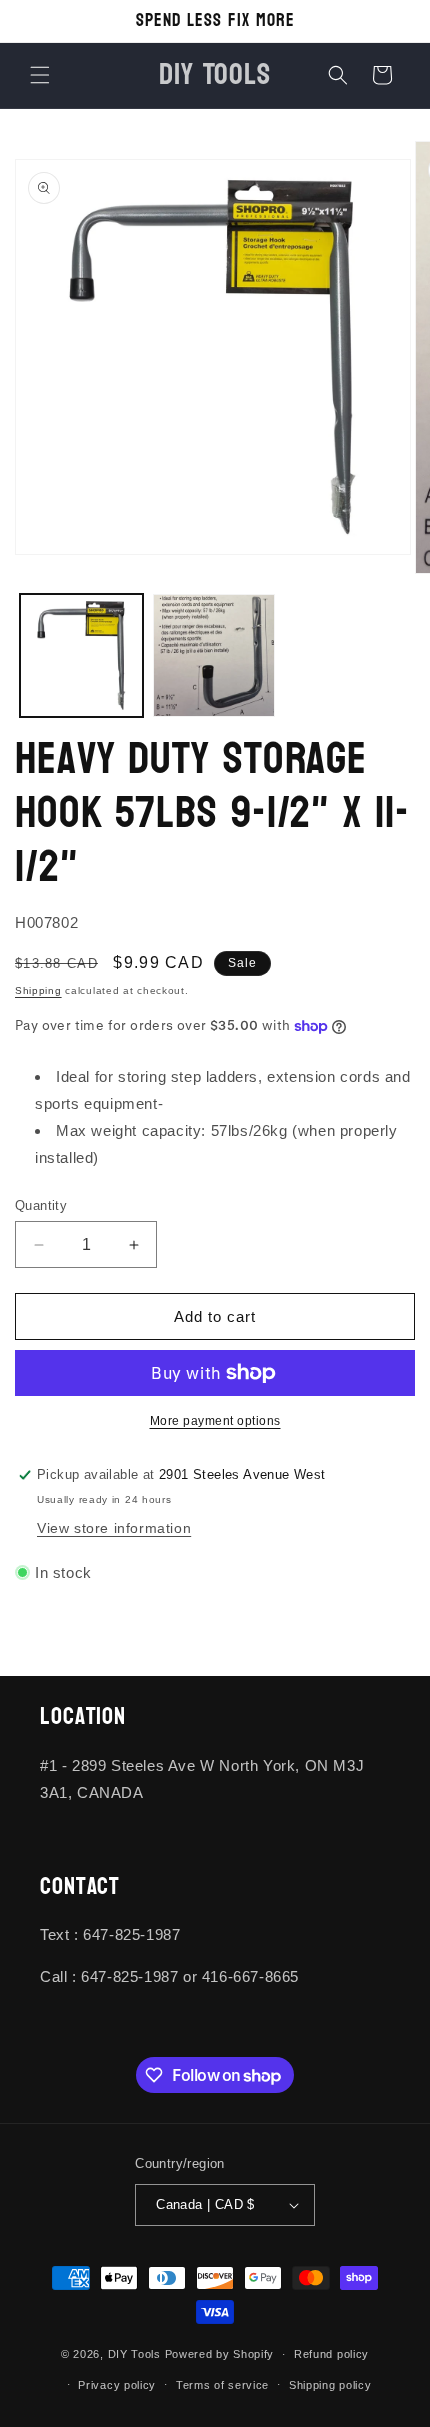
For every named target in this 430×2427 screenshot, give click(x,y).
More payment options (215, 1421)
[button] (40, 75)
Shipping (38, 990)
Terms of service (222, 2385)
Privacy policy (117, 2385)
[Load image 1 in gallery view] (81, 655)
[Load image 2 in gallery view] (214, 655)
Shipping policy (330, 2385)
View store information (114, 1528)
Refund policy (331, 2354)
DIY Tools (134, 2354)
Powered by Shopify (220, 2354)
